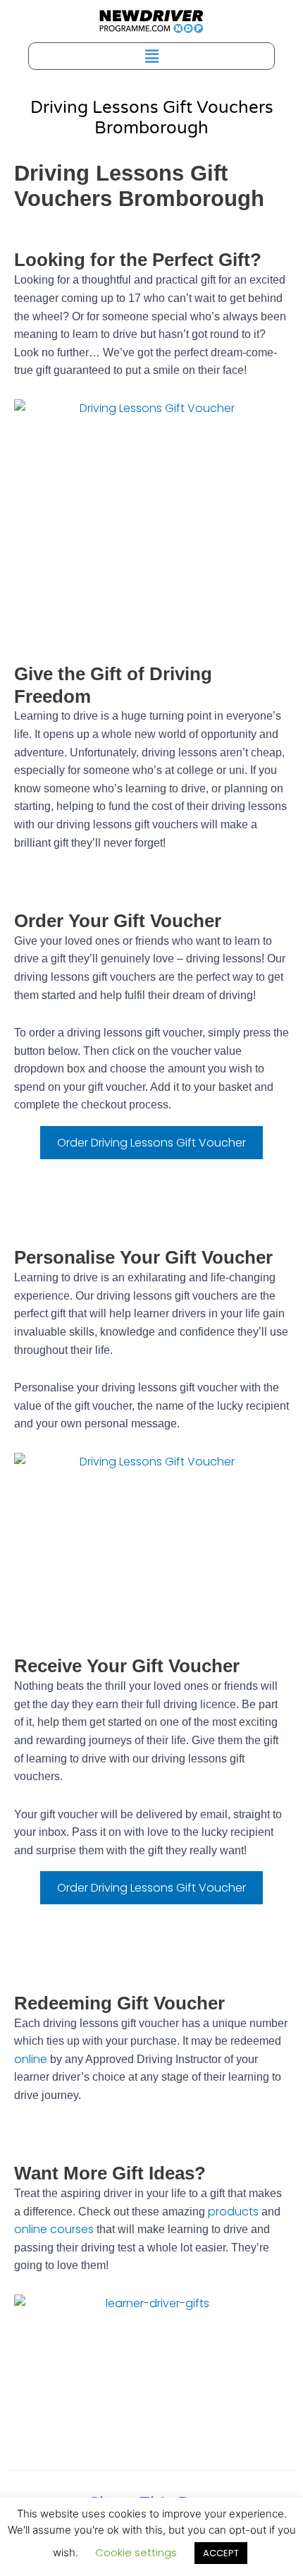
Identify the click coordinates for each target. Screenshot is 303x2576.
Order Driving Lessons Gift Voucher (151, 1143)
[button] (151, 56)
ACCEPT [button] (221, 2553)
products (233, 2212)
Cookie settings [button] (136, 2552)
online (31, 2059)
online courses (54, 2229)
